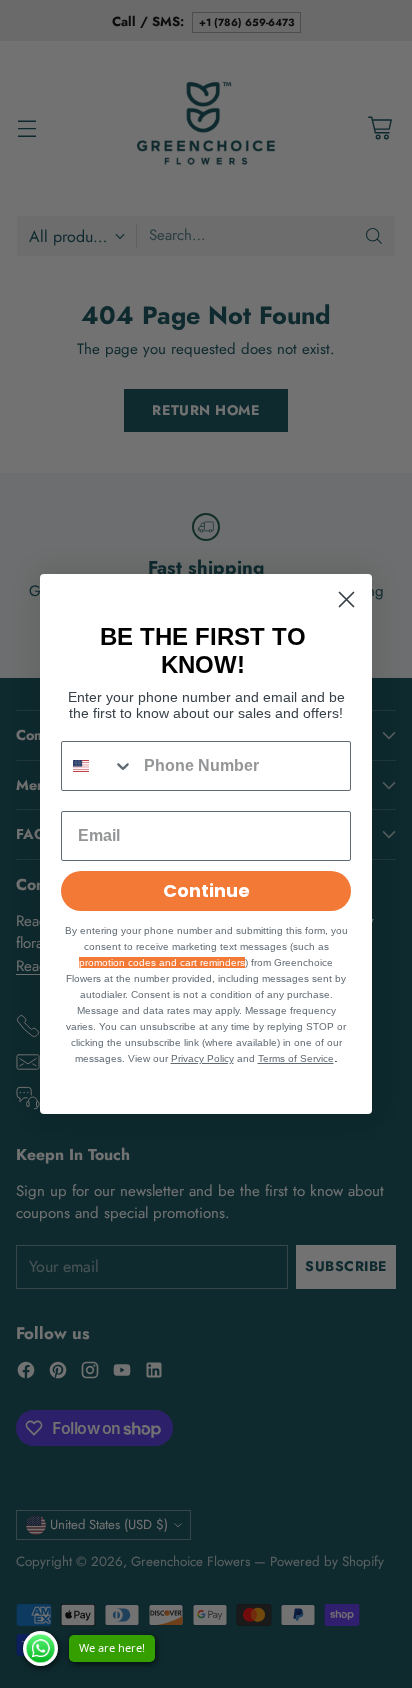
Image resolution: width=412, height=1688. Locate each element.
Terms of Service (296, 1058)
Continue (206, 890)
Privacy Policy (202, 1058)
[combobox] (98, 766)
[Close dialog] (346, 599)
